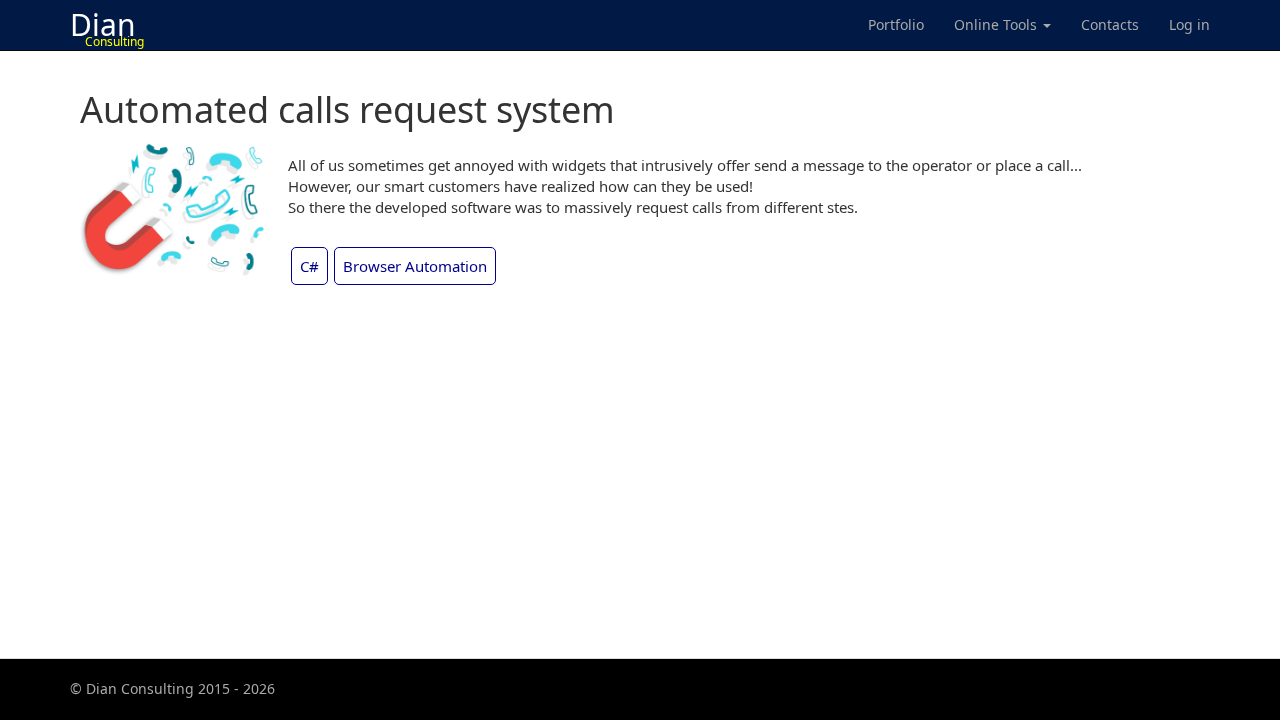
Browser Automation (415, 266)
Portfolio (896, 24)
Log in (1189, 24)
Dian (107, 27)
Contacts (1110, 24)
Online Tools (997, 24)
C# (309, 266)
